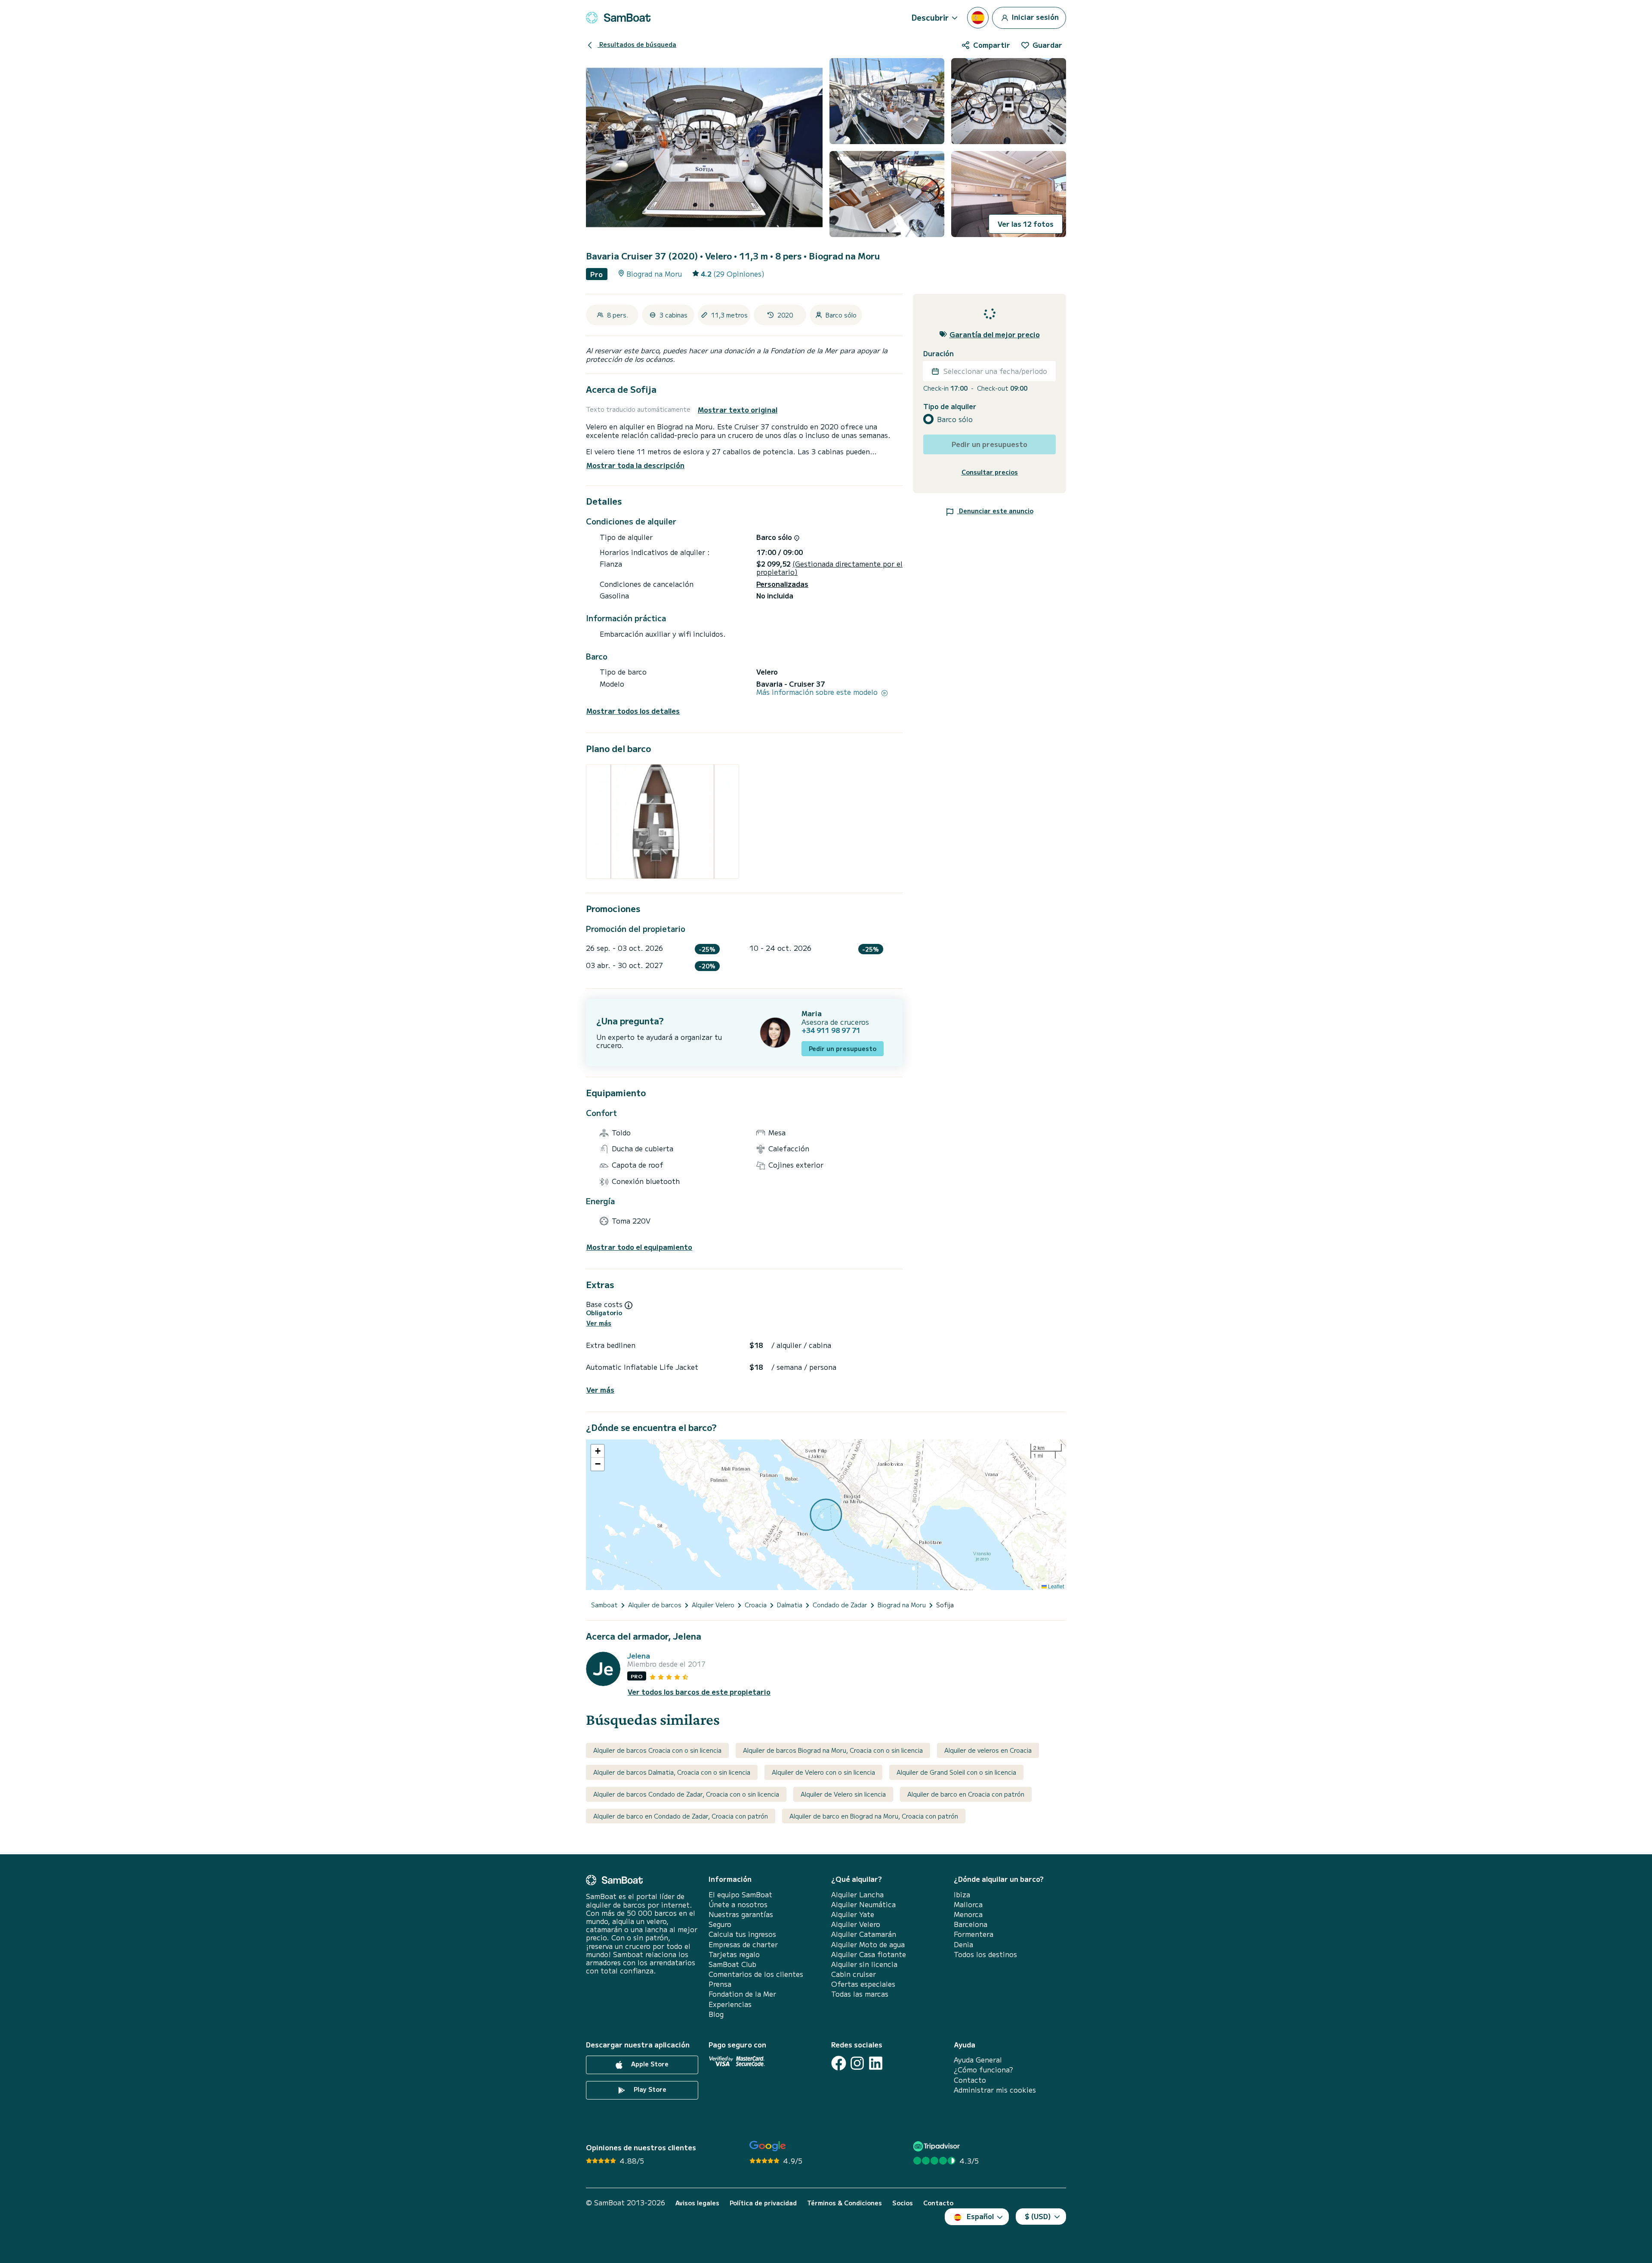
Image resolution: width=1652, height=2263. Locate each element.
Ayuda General (978, 2060)
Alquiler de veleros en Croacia (988, 1750)
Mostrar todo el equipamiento (639, 1247)
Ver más (599, 1323)
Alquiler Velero (856, 1924)
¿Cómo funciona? (983, 2070)
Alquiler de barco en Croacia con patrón (966, 1794)
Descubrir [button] (930, 17)
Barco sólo (955, 419)
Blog (716, 2014)
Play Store (649, 2089)
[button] (598, 1451)
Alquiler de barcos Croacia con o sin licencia (657, 1750)
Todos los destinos (985, 1954)
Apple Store (649, 2064)
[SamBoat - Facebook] (839, 2063)
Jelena (639, 1656)
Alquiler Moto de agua (868, 1944)
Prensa (720, 1984)
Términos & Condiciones (844, 2203)
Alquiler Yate (853, 1914)
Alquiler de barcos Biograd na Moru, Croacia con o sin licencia (833, 1750)
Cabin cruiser (854, 1974)
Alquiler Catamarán (864, 1934)
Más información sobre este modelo (818, 692)
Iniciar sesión (1034, 16)
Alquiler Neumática (863, 1904)
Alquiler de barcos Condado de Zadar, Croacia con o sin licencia (686, 1794)
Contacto (970, 2080)
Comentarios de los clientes (756, 1974)
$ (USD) (1038, 2216)
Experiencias (730, 2004)
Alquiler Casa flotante (869, 1954)
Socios (903, 2203)
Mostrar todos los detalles (633, 711)
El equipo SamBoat (740, 1895)
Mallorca (968, 1904)
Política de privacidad (763, 2203)
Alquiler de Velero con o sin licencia (823, 1772)
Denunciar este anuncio (995, 511)
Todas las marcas (860, 1994)
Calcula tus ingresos (742, 1934)
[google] (768, 2146)
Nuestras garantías (741, 1914)
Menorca (968, 1914)
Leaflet (1055, 1586)
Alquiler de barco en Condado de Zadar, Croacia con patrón (681, 1816)
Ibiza (962, 1895)
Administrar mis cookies (995, 2090)
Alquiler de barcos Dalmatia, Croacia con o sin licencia (672, 1772)
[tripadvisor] (938, 2146)
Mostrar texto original (738, 410)
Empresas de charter (743, 1944)
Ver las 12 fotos (1026, 224)
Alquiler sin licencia (864, 1964)
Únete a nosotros (738, 1904)
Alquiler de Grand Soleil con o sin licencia (956, 1772)
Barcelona (971, 1924)
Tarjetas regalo (734, 1954)
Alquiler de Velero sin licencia (843, 1794)
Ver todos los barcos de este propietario (699, 1692)
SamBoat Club (732, 1964)
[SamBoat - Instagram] (857, 2063)
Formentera (974, 1934)
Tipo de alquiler (950, 406)
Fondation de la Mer (742, 1994)
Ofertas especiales (863, 1984)
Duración (938, 353)
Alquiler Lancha (857, 1895)
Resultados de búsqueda (637, 44)
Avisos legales (697, 2203)
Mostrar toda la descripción (635, 465)
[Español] (978, 18)
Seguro (720, 1924)
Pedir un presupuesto (843, 1048)
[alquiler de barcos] (618, 18)
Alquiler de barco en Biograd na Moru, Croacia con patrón (874, 1816)
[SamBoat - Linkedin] (876, 2063)
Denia (963, 1944)
